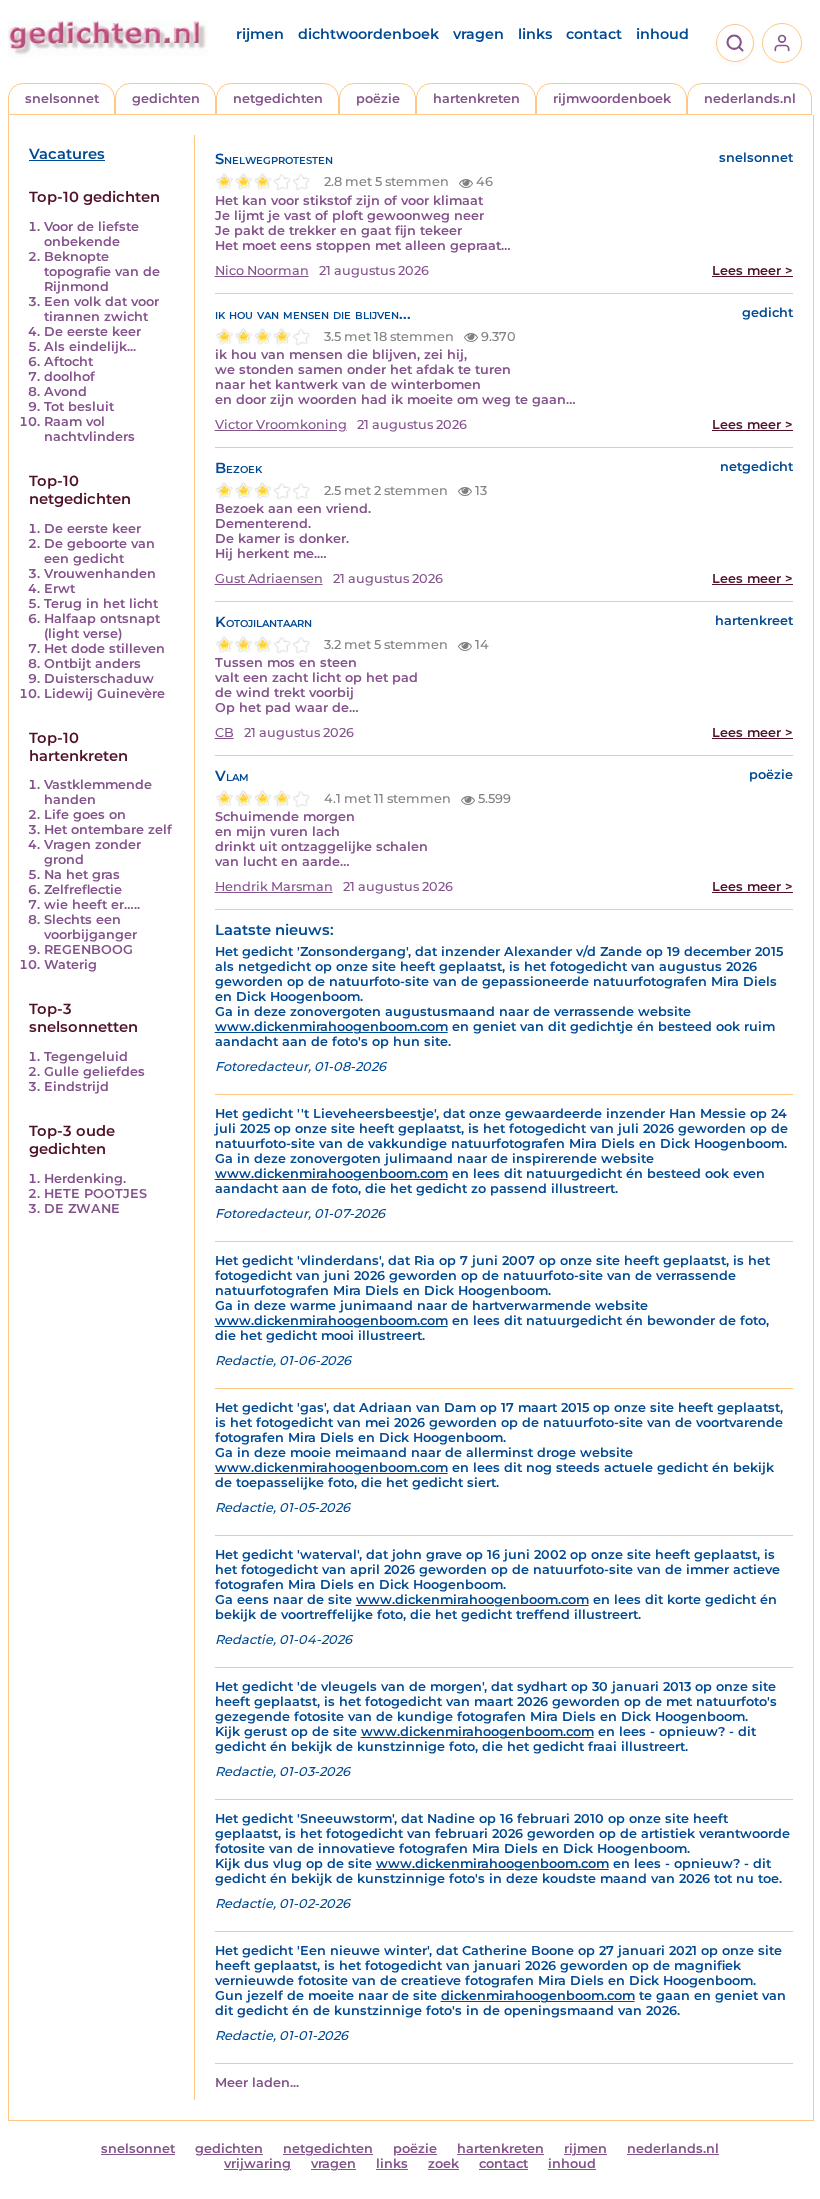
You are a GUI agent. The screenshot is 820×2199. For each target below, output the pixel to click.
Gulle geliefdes (94, 1071)
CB (224, 732)
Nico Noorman (262, 270)
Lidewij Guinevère (104, 693)
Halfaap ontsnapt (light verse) (102, 626)
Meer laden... (257, 2082)
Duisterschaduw (99, 678)
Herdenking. (85, 1178)
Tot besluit (79, 406)
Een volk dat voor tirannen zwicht (101, 309)
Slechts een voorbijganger (90, 927)
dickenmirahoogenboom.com (538, 1995)
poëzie (378, 98)
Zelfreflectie (83, 889)
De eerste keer (92, 331)
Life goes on (85, 814)
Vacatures (67, 154)
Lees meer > (752, 270)
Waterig (70, 964)
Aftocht (68, 361)
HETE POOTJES (95, 1193)
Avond (65, 391)
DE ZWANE (82, 1208)
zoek (443, 2163)
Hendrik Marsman (274, 886)
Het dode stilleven (104, 648)
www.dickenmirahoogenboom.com (331, 1026)
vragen (478, 34)
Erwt (59, 588)
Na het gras (82, 874)
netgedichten (278, 98)
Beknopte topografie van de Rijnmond (102, 271)
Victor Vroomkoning (281, 424)
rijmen (260, 34)
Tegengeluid (86, 1056)
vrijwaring (257, 2163)
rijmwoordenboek (612, 98)
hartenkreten (476, 98)
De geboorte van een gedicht (99, 551)
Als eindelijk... (90, 346)
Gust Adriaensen (269, 578)
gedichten (166, 98)
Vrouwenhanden (100, 573)
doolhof (69, 376)
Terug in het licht (101, 603)
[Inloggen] (782, 43)
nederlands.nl (750, 98)
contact (594, 34)
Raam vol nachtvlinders (89, 429)
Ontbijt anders (92, 663)
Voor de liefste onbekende (91, 234)
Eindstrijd (76, 1086)
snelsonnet (62, 98)
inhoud (662, 34)
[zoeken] (735, 43)
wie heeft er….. (92, 904)
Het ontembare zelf (108, 829)
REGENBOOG (88, 949)
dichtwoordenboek (368, 34)
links (535, 34)
